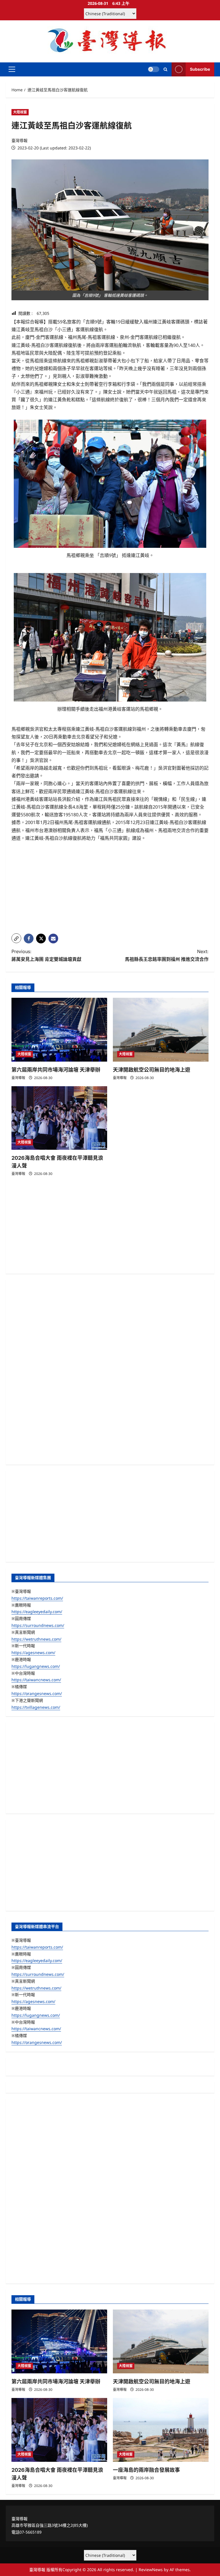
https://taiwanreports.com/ (37, 1598)
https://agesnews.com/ (33, 1653)
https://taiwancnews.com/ (36, 1680)
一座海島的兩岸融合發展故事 (146, 2470)
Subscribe (200, 69)
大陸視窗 (20, 112)
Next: (167, 955)
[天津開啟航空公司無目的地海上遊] (161, 1030)
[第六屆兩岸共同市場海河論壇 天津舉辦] (59, 1030)
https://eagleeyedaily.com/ (37, 1612)
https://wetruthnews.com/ (36, 1639)
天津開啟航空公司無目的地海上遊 (152, 1070)
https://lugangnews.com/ (36, 1666)
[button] (12, 69)
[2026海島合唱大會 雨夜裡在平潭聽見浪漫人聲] (59, 1118)
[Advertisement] (110, 889)
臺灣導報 (19, 140)
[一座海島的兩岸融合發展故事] (161, 2430)
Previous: (46, 955)
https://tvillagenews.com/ (36, 1707)
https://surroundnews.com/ (38, 1625)
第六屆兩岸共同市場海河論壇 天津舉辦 (56, 1070)
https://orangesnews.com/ (37, 1693)
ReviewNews (151, 2570)
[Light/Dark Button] (154, 69)
